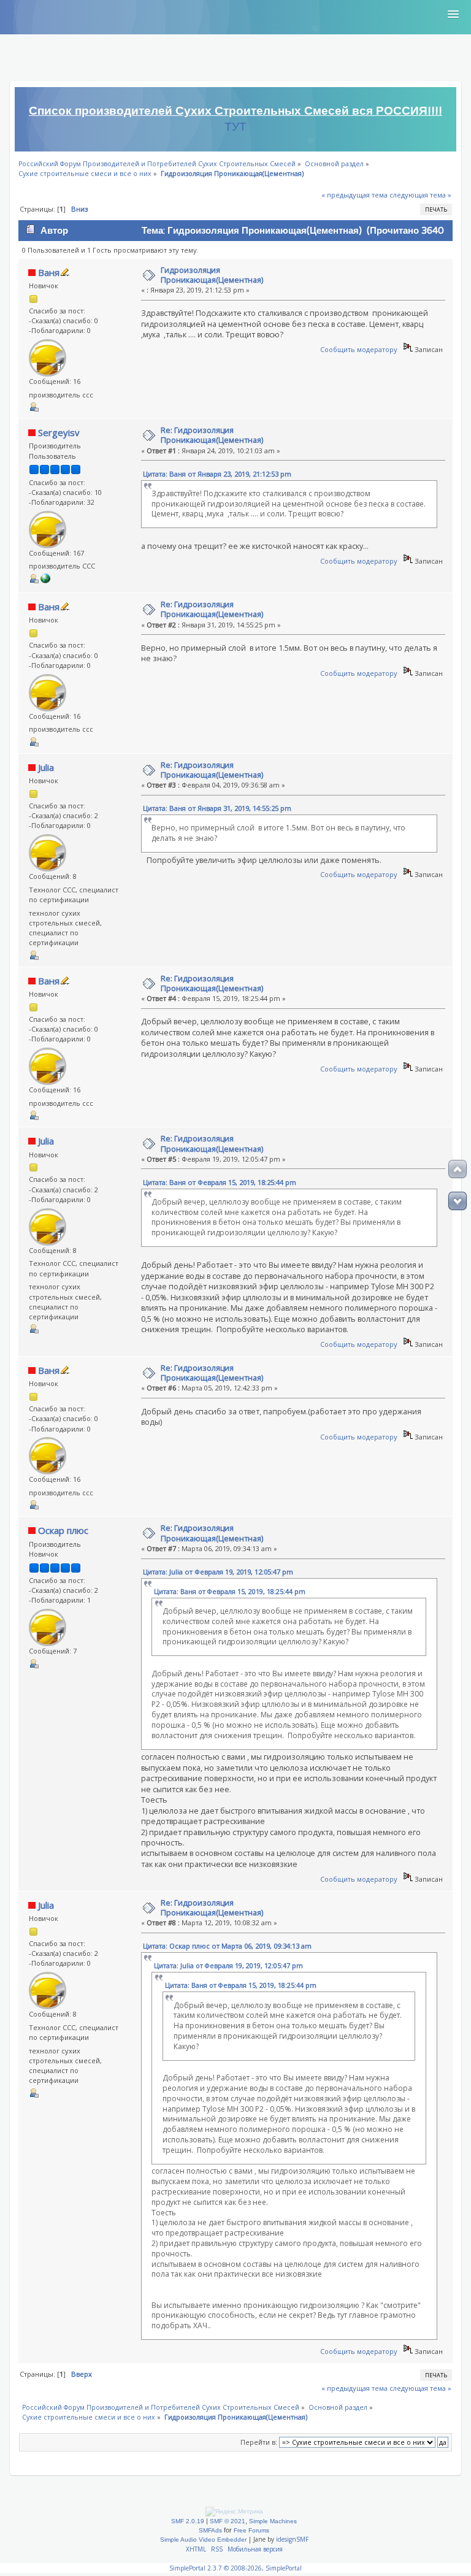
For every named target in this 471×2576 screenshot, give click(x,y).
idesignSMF (292, 2539)
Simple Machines (273, 2521)
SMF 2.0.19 (188, 2521)
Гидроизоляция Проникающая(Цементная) (212, 275)
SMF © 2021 (228, 2521)
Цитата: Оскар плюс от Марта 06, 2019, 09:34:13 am (227, 1946)
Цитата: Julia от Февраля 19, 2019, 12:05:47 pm (218, 1572)
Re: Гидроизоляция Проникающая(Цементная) (212, 435)
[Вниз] (458, 1201)
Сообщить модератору (359, 349)
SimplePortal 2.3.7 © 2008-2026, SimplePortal (235, 2568)
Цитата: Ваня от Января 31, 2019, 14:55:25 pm (217, 808)
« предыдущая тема (354, 195)
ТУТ (235, 127)
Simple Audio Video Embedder (203, 2540)
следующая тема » (420, 195)
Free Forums (251, 2530)
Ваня (49, 272)
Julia (46, 767)
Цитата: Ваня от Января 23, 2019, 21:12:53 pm (217, 474)
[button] (453, 15)
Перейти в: (259, 2442)
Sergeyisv (59, 432)
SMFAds (210, 2530)
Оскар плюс (63, 1530)
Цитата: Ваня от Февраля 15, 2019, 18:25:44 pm (220, 1182)
